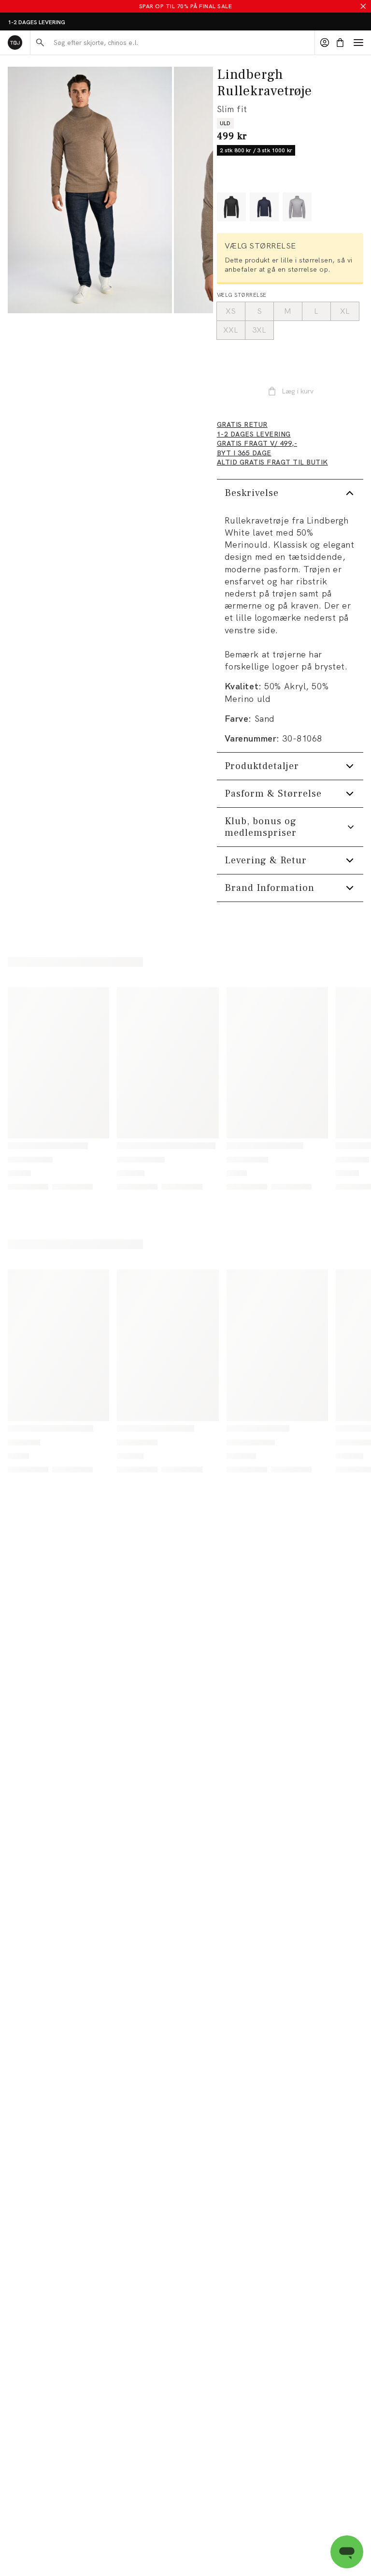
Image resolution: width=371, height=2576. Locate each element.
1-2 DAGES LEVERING (36, 22)
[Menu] (358, 43)
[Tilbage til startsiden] (15, 43)
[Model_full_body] (90, 190)
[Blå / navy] (264, 207)
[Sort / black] (231, 207)
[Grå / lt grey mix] (297, 207)
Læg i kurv (298, 391)
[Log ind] (325, 43)
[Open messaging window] (347, 2552)
